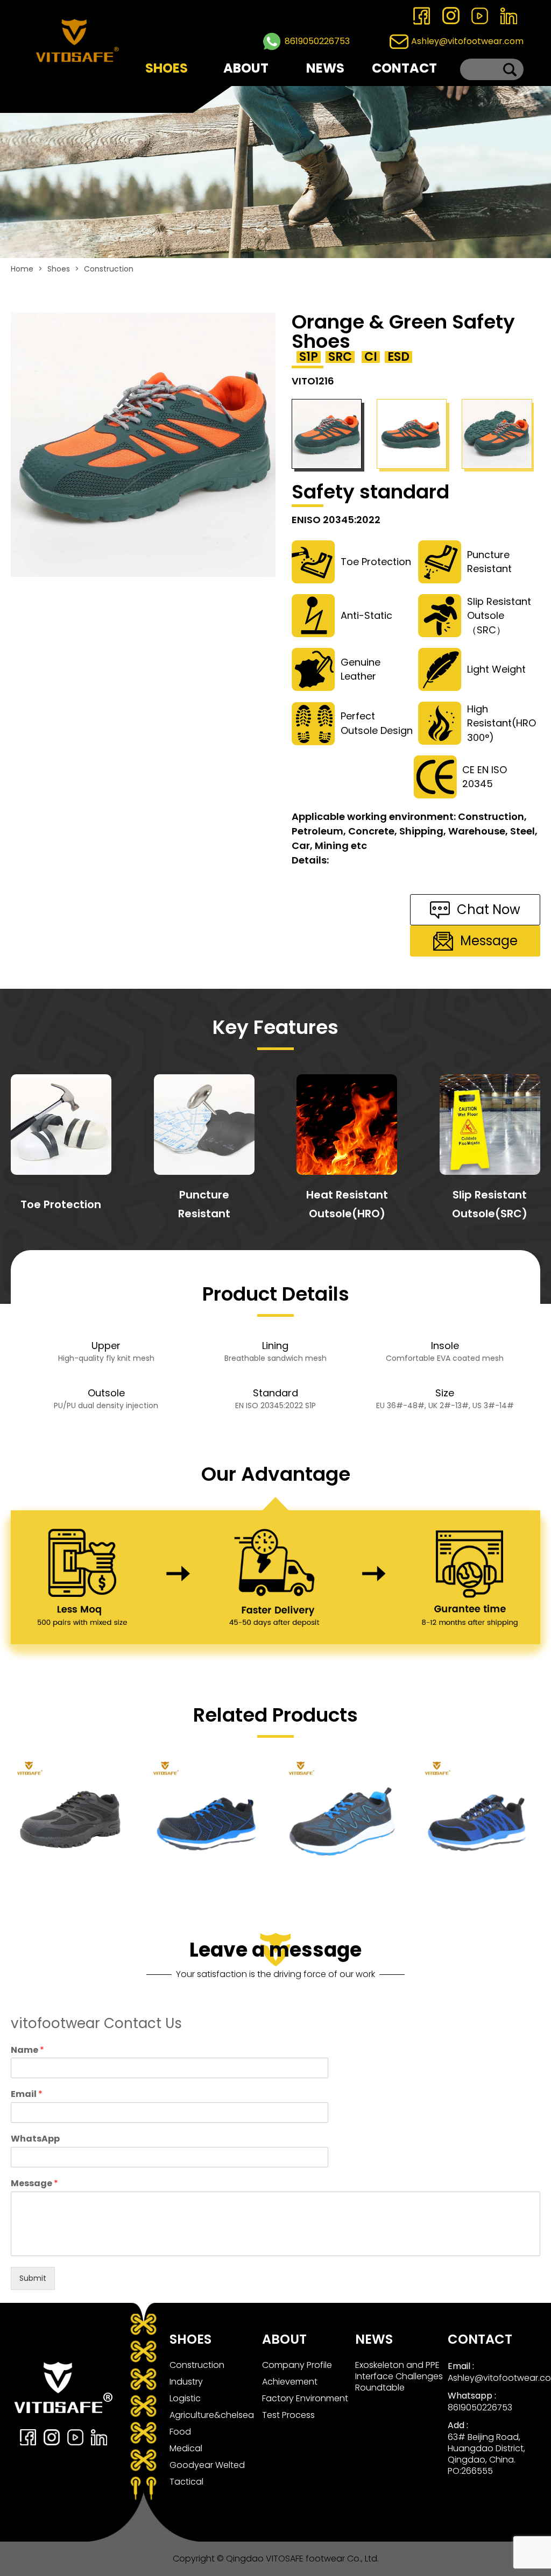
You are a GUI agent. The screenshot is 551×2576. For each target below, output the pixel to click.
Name (27, 2050)
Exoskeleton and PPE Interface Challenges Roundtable (399, 2376)
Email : (461, 2366)
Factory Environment (305, 2398)
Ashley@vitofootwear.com (467, 41)
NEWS (325, 68)
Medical (186, 2448)
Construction (109, 269)
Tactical (186, 2482)
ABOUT (246, 68)
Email (27, 2095)
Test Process (288, 2415)
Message (34, 2184)
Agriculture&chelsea (212, 2415)
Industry (186, 2382)
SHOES (167, 68)
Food (180, 2432)
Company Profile (297, 2365)
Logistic (185, 2398)
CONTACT (404, 68)
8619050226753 (317, 41)
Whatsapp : (472, 2396)
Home (22, 269)
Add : (458, 2425)
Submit (33, 2278)
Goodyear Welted (207, 2465)
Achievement (290, 2382)
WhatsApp (35, 2139)
